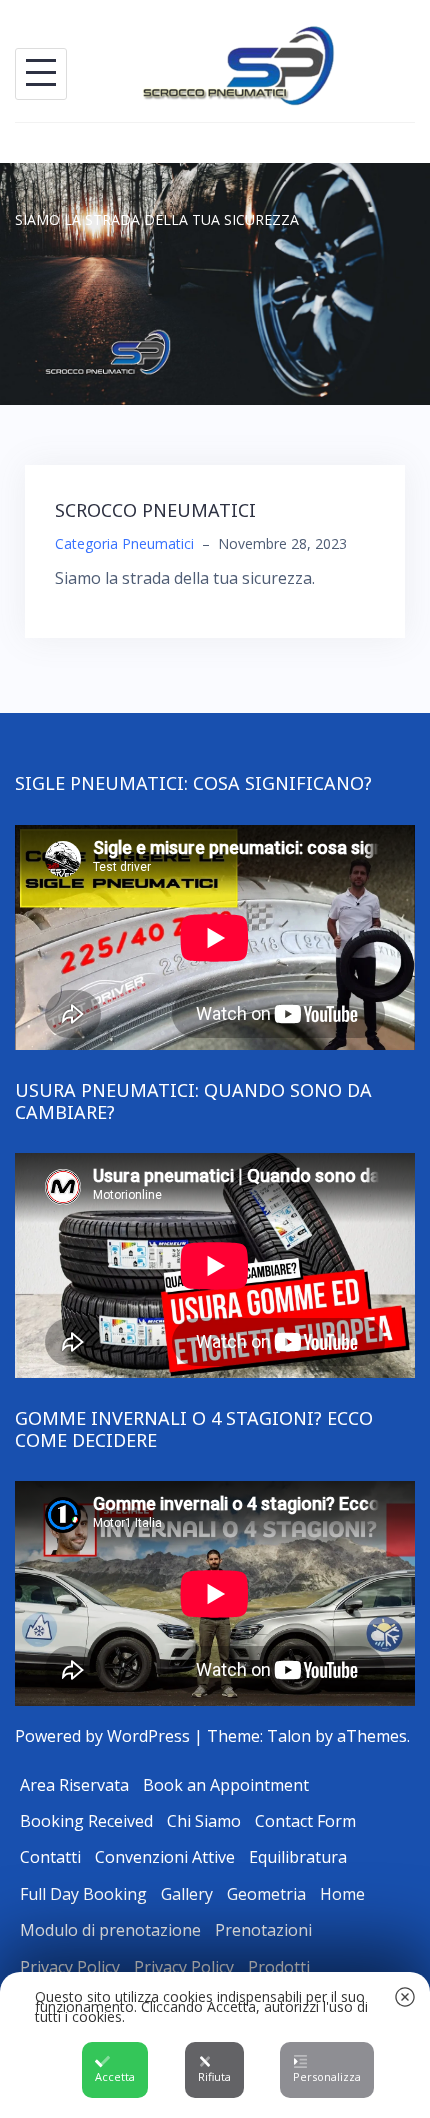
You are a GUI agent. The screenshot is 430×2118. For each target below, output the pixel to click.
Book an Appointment (226, 1785)
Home (342, 1894)
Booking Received (86, 1821)
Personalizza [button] (327, 2076)
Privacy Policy (70, 1967)
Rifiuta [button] (214, 2076)
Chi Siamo (204, 1821)
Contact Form (305, 1821)
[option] (215, 284)
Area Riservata (74, 1785)
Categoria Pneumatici (124, 543)
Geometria (266, 1894)
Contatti (50, 1857)
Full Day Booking (83, 1894)
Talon (289, 1736)
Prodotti (279, 1967)
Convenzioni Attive (165, 1857)
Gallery (187, 1894)
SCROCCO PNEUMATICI (155, 510)
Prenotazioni (263, 1930)
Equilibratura (298, 1857)
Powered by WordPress (102, 1736)
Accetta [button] (115, 2076)
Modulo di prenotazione (110, 1930)
